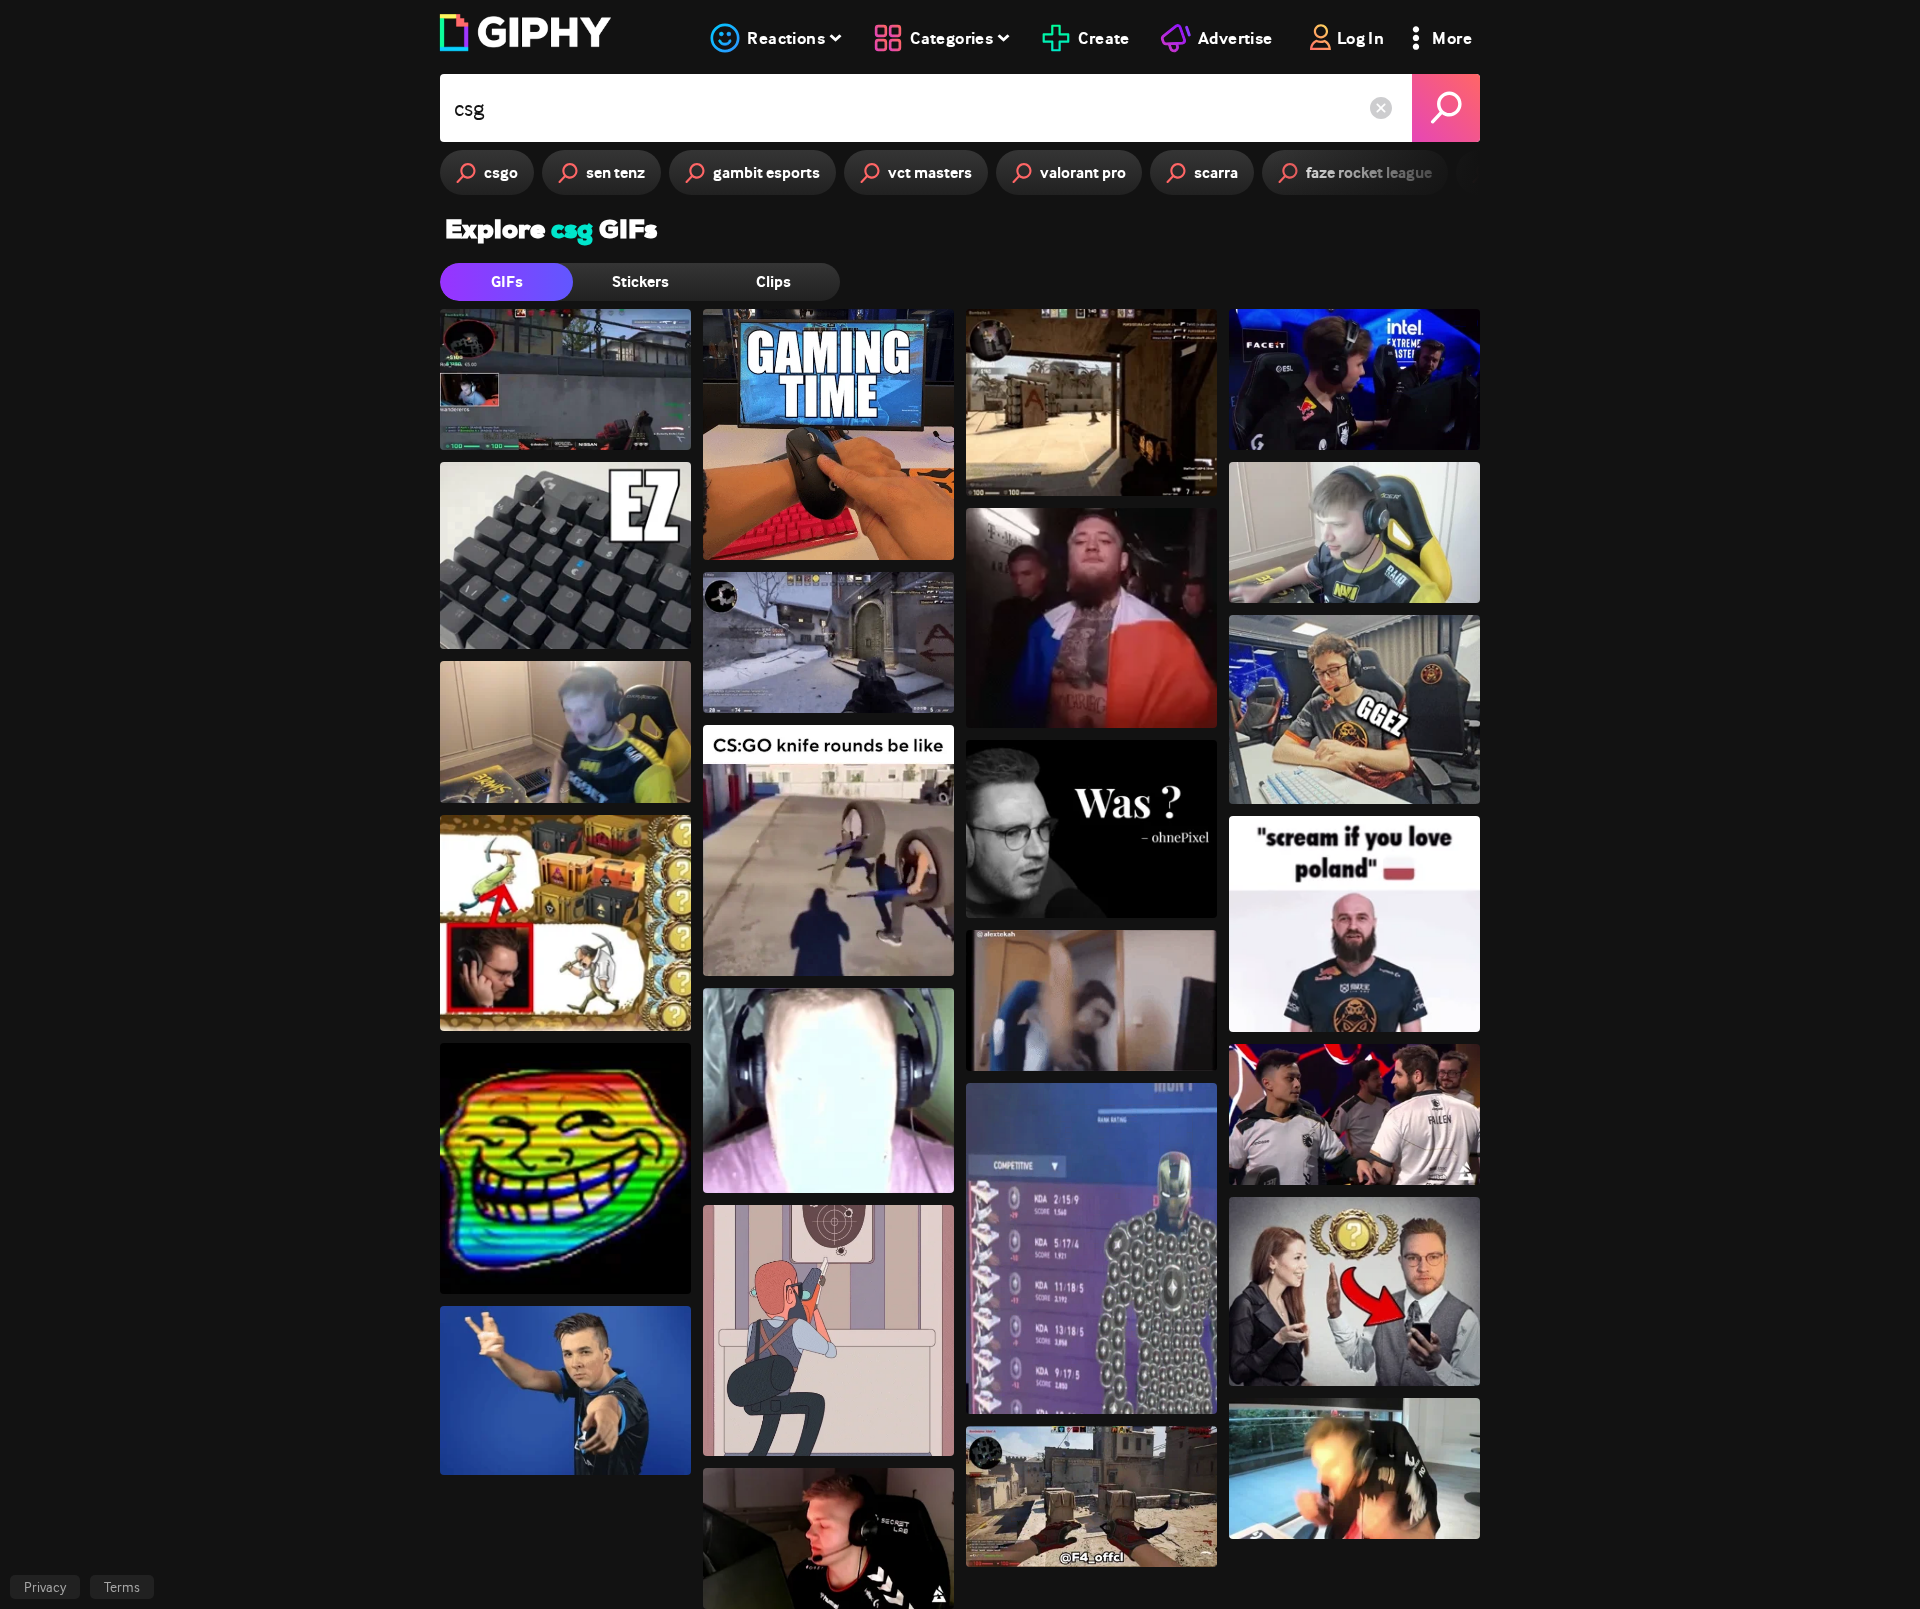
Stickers (640, 281)
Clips (773, 281)
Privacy (45, 1587)
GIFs (507, 281)
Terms (122, 1587)
